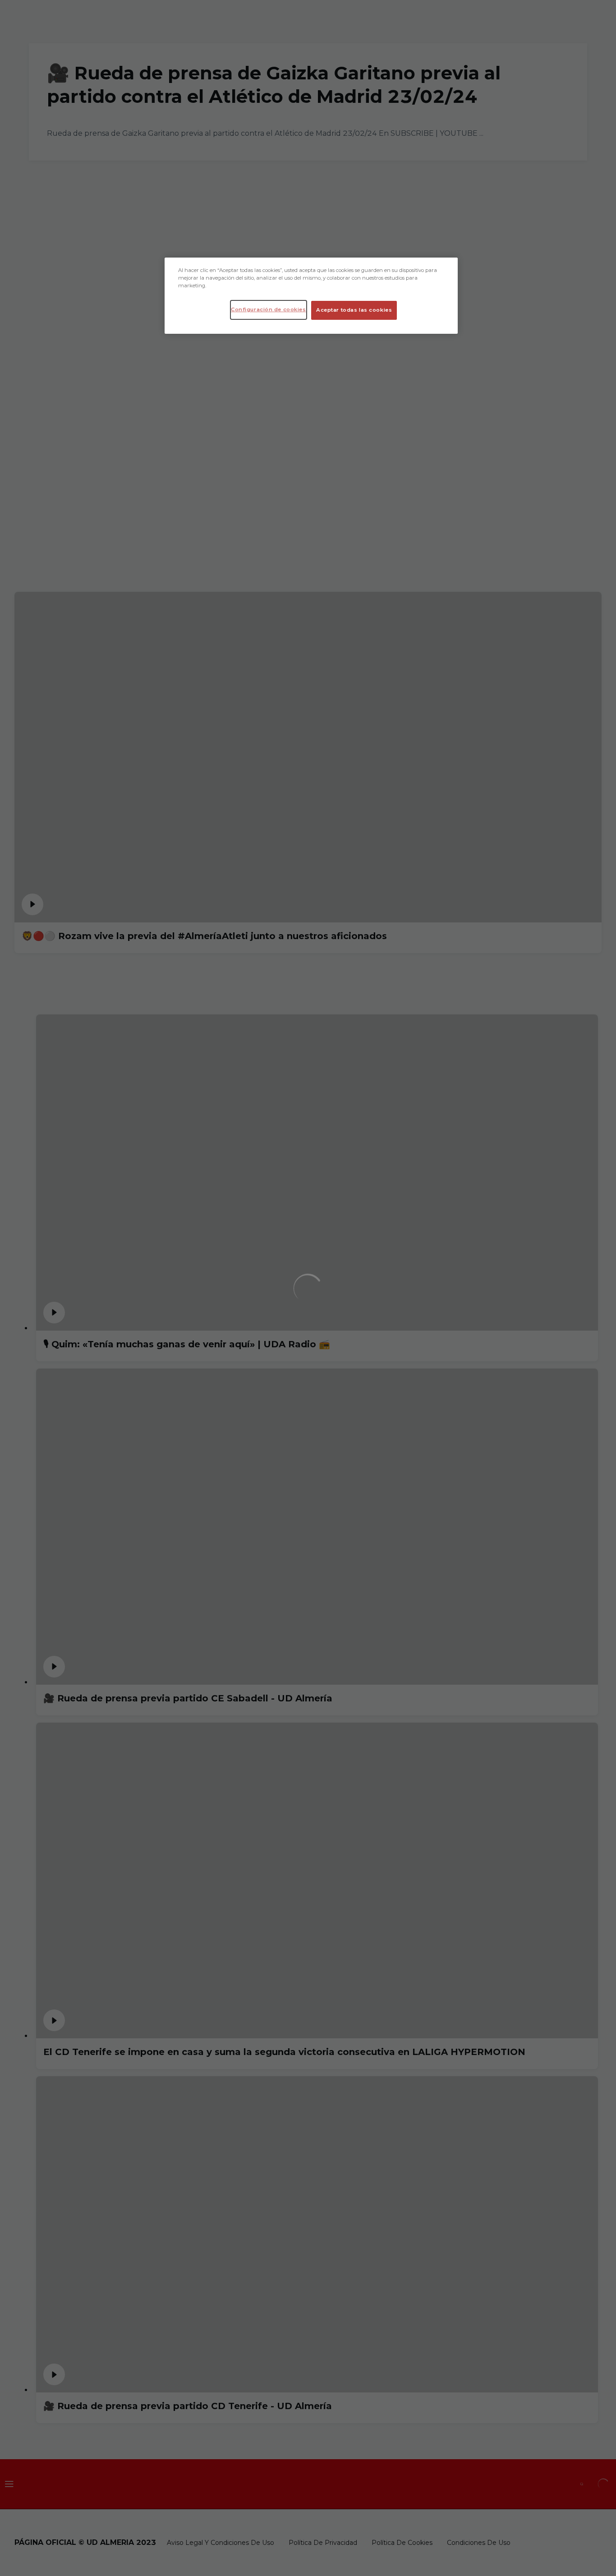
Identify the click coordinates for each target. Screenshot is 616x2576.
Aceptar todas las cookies (354, 310)
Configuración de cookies (269, 309)
